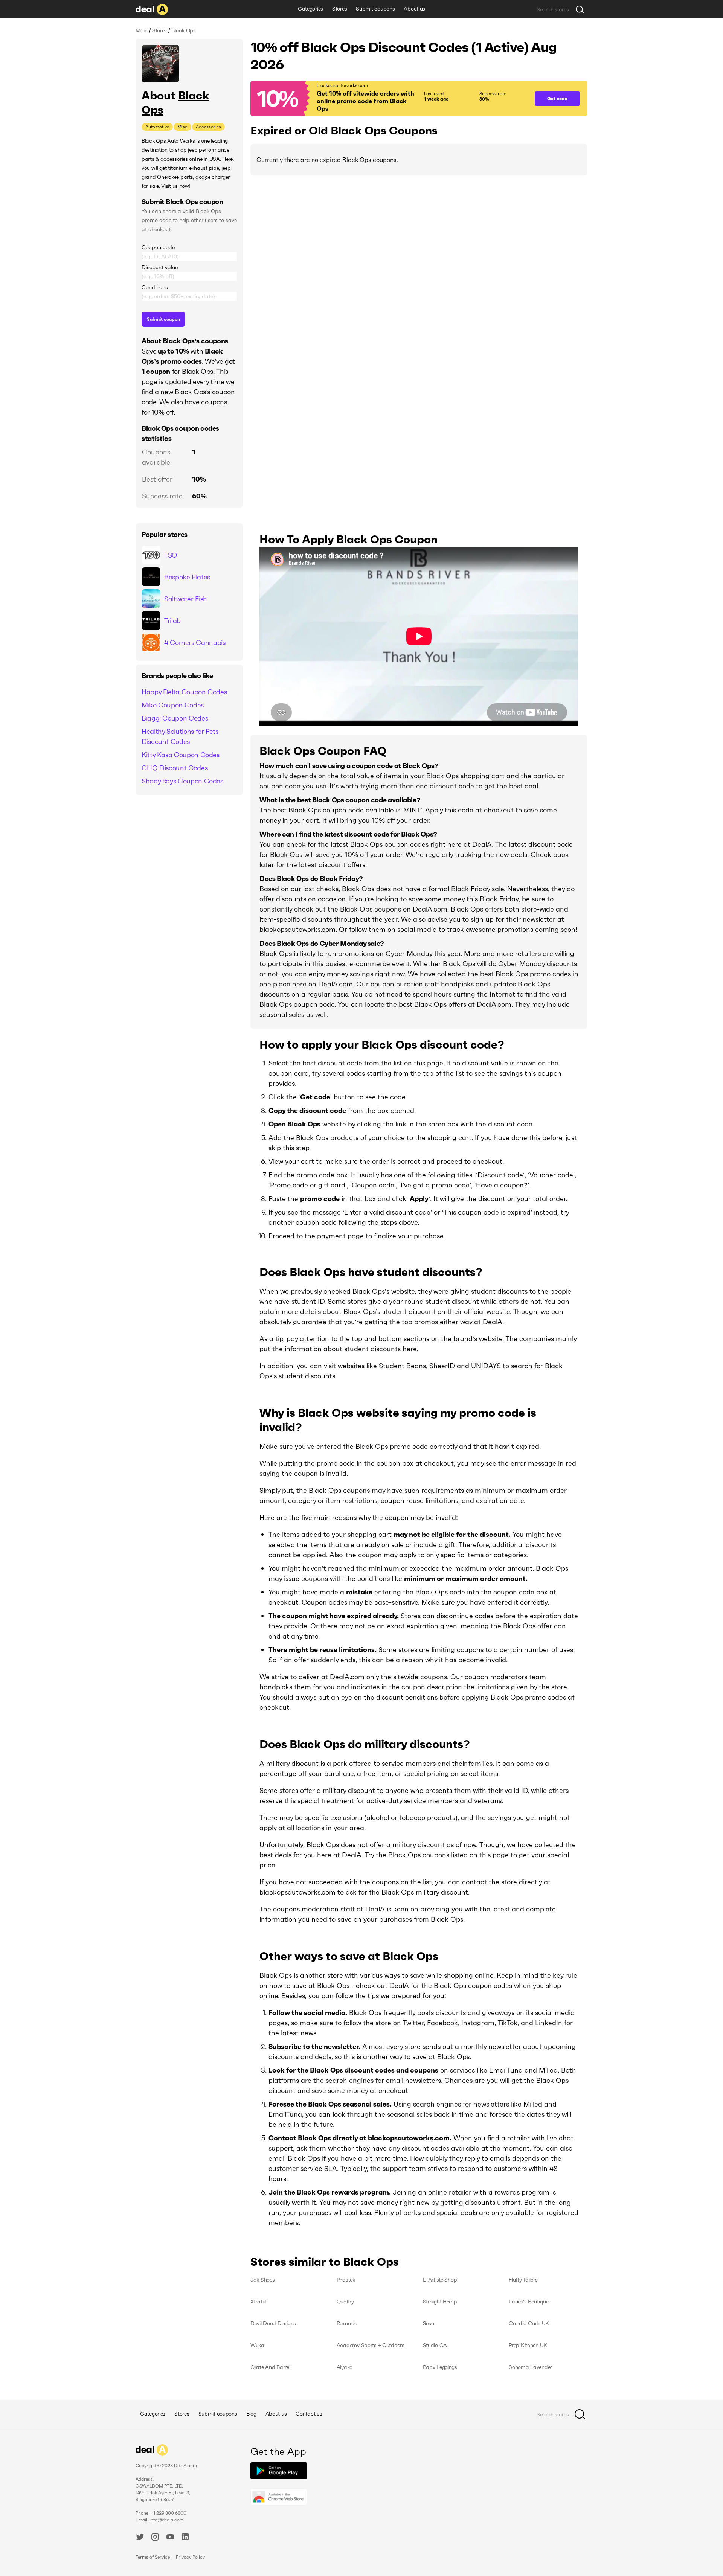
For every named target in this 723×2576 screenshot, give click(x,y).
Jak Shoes (262, 2280)
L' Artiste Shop (440, 2280)
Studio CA (435, 2345)
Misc (182, 127)
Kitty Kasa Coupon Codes (181, 755)
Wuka (257, 2345)
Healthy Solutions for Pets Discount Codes (180, 736)
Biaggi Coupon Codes (175, 718)
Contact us (309, 2414)
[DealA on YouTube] (170, 2538)
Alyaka (345, 2367)
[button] (389, 98)
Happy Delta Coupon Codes (184, 692)
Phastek (346, 2280)
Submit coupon (163, 319)
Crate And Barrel (270, 2367)
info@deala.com (167, 2520)
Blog (251, 2414)
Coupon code (158, 247)
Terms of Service (153, 2557)
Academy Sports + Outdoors (371, 2345)
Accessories (208, 127)
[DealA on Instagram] (155, 2538)
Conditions (155, 287)
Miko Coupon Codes (173, 705)
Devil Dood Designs (273, 2323)
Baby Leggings (440, 2367)
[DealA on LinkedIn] (185, 2538)
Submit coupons (375, 9)
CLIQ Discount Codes (175, 768)
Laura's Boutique (529, 2302)
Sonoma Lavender (530, 2367)
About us (414, 9)
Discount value (160, 267)
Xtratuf (259, 2302)
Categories (310, 9)
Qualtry (345, 2302)
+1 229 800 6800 (169, 2513)
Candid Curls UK (529, 2323)
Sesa (429, 2323)
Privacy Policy (190, 2557)
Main (142, 30)
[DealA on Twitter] (140, 2538)
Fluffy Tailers (523, 2280)
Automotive (157, 127)
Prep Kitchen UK (528, 2345)
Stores (339, 9)
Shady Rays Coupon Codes (182, 781)
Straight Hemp (440, 2302)
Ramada (347, 2323)
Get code (557, 98)
